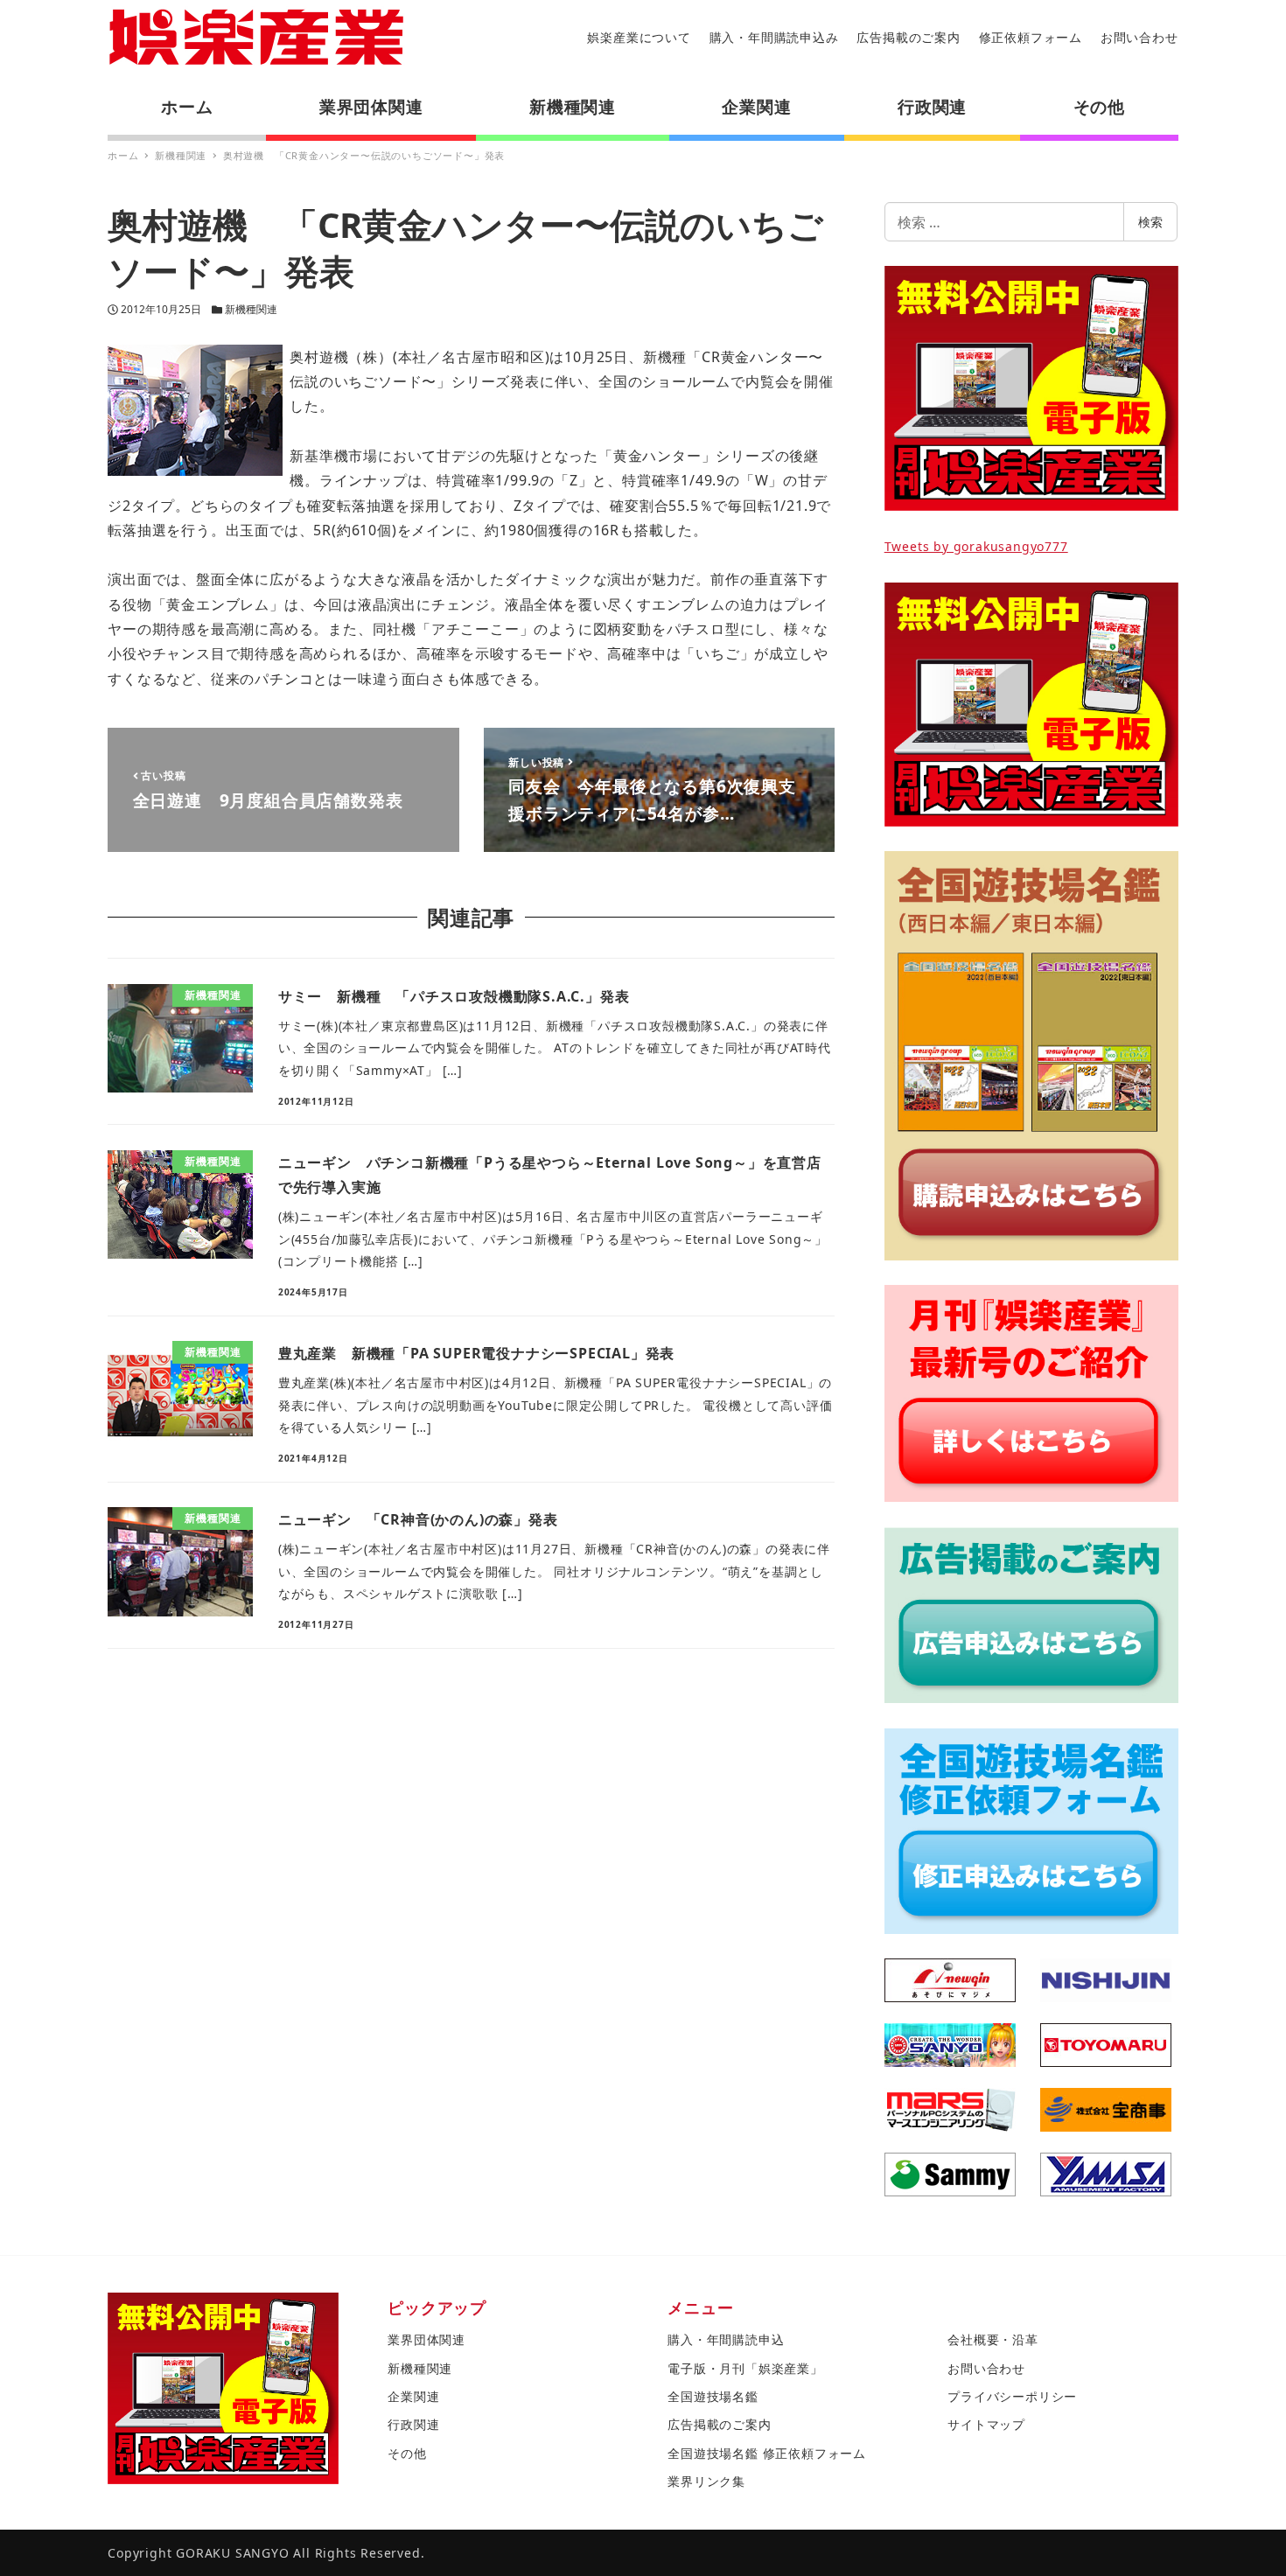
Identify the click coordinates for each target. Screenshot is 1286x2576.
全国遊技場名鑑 (713, 2396)
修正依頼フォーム (1031, 37)
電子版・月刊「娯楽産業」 (745, 2368)
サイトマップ (986, 2424)
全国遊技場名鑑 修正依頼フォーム (767, 2453)
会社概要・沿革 (993, 2339)
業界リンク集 (706, 2481)
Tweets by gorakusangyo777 (976, 546)
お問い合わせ (1139, 37)
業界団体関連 (426, 2339)
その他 (407, 2453)
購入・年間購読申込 (726, 2339)
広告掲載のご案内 (908, 37)
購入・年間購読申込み (774, 37)
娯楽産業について (639, 37)
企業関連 (413, 2396)
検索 (1150, 222)
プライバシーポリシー (1012, 2396)
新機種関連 (251, 309)
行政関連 (413, 2424)
